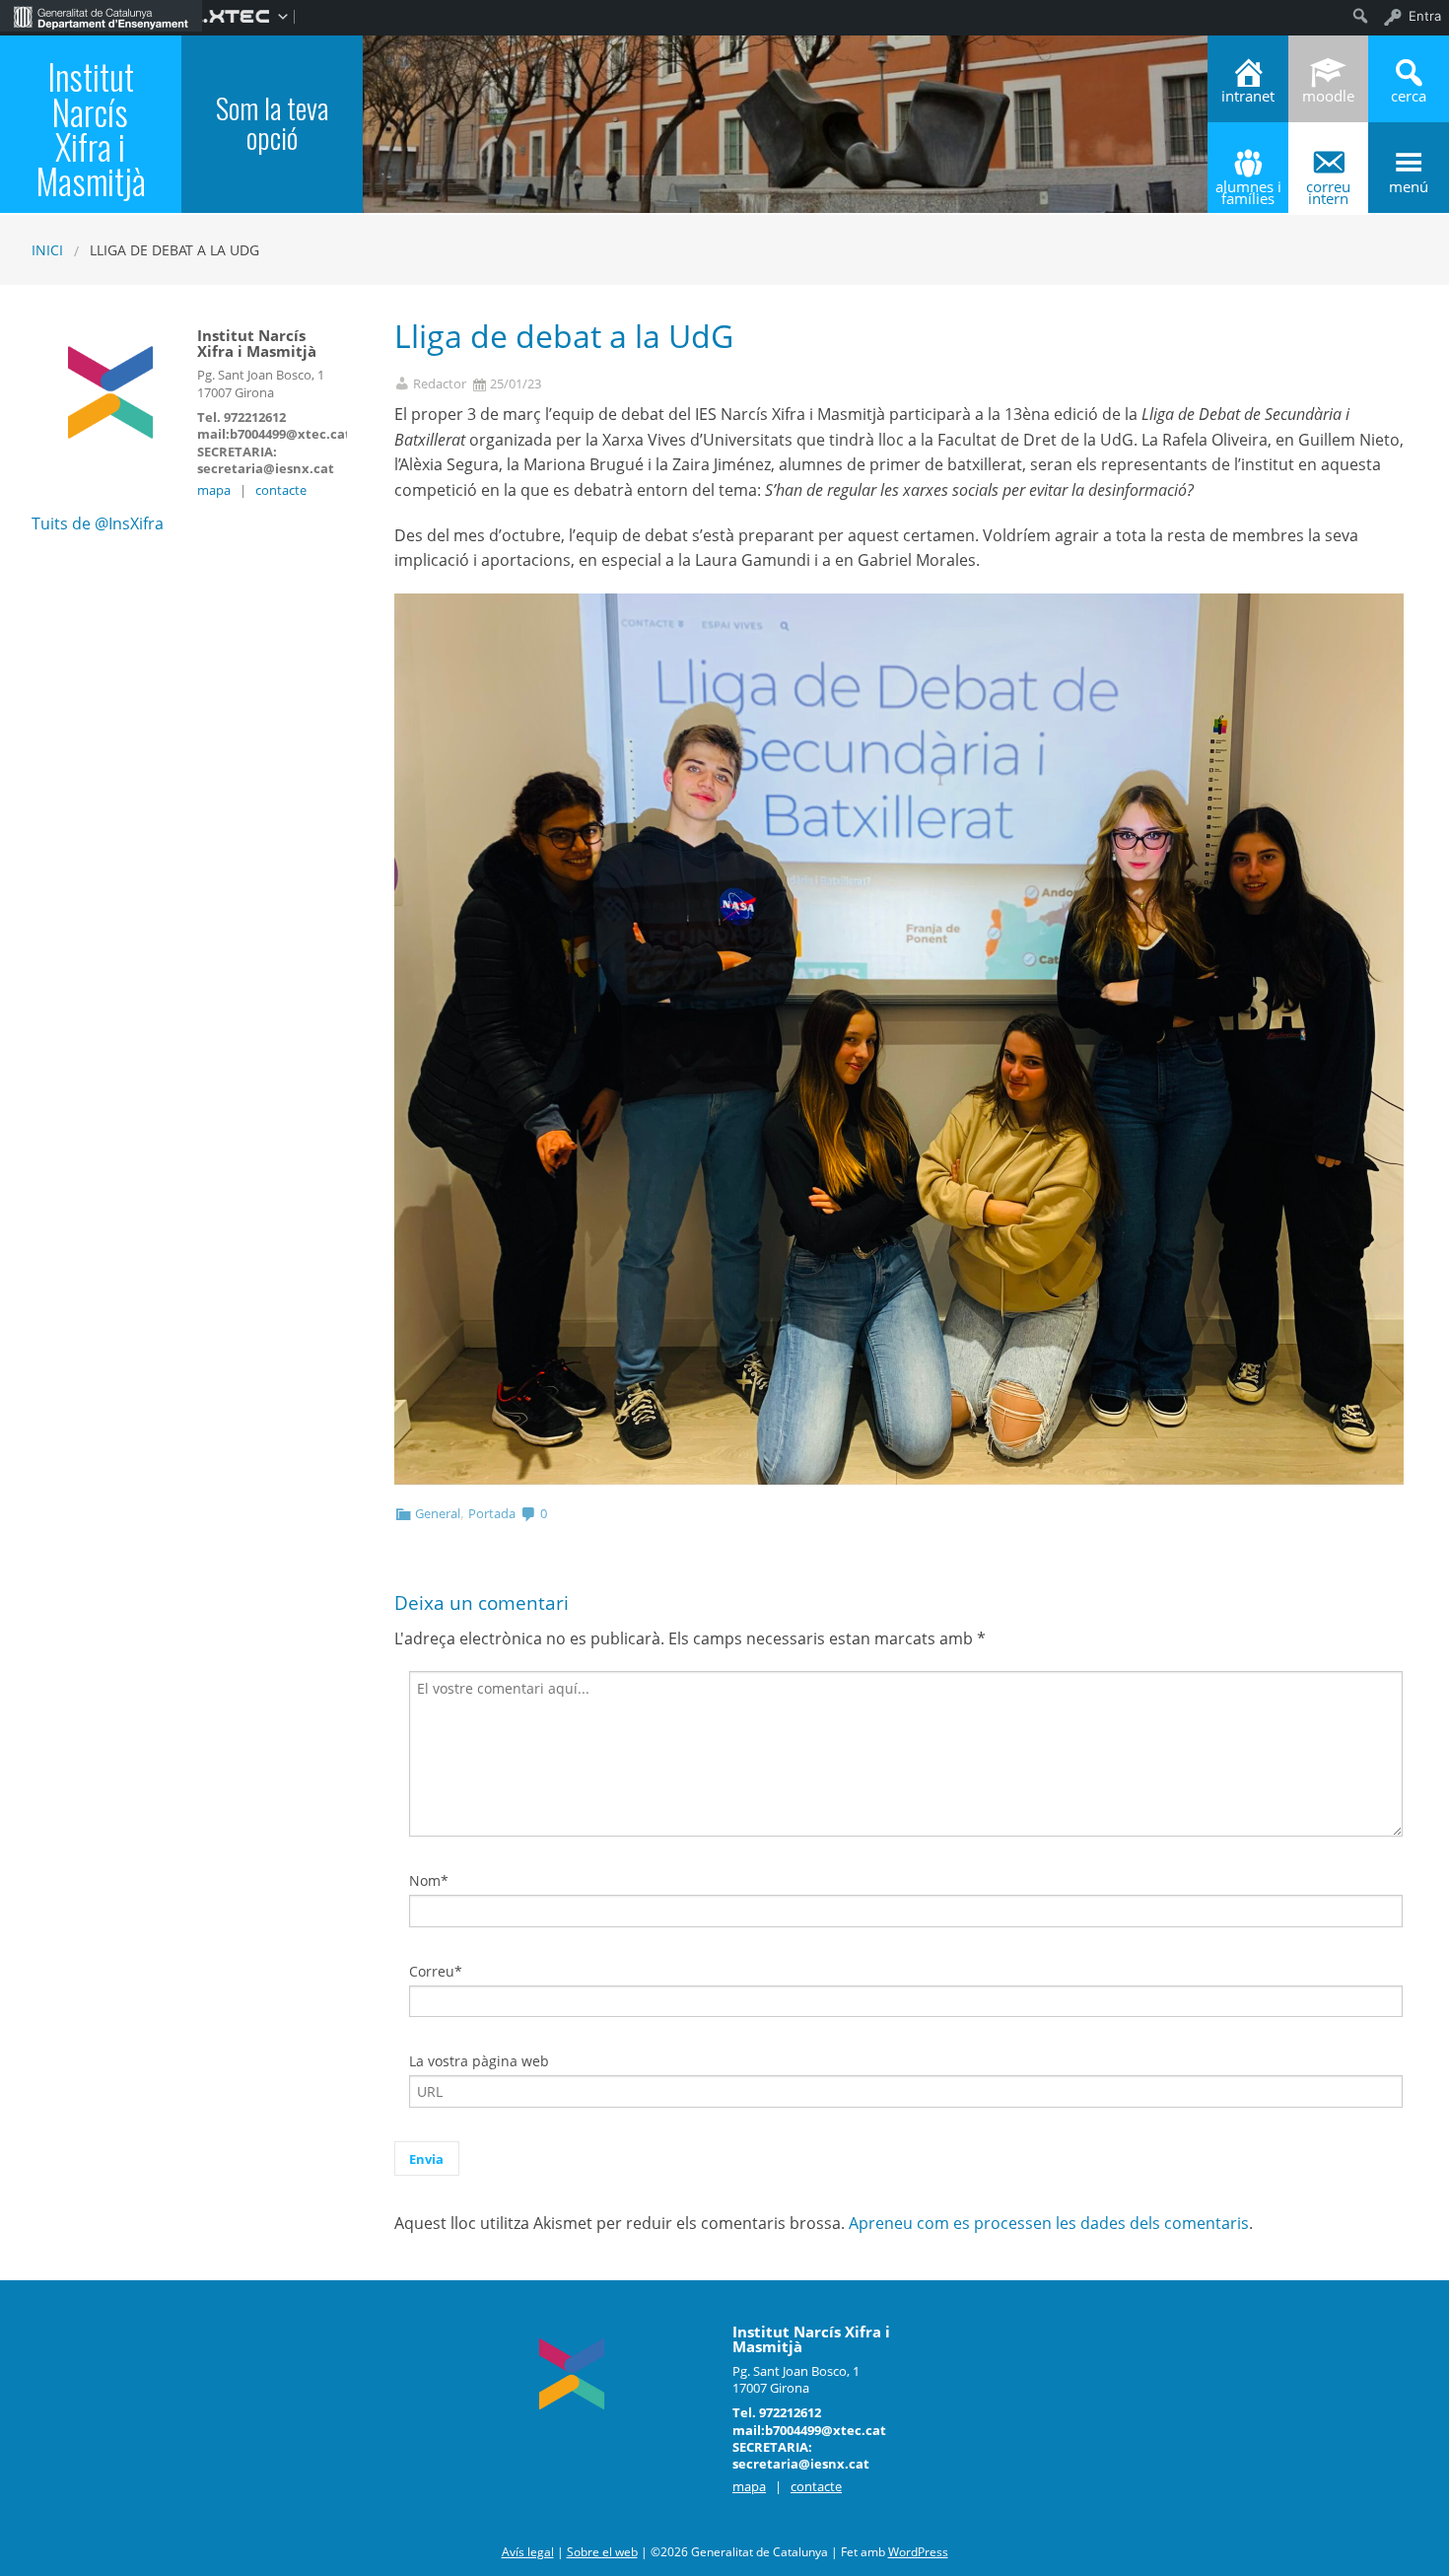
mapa (214, 490)
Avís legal (528, 2552)
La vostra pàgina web (479, 2061)
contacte (281, 490)
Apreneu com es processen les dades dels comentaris (1049, 2223)
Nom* (429, 1880)
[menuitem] (101, 16)
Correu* (436, 1971)
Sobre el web (602, 2552)
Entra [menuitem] (1425, 16)
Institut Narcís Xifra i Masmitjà (91, 128)
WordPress (918, 2552)
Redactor (440, 384)
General (438, 1513)
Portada (492, 1513)
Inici (47, 250)
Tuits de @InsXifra (98, 523)
